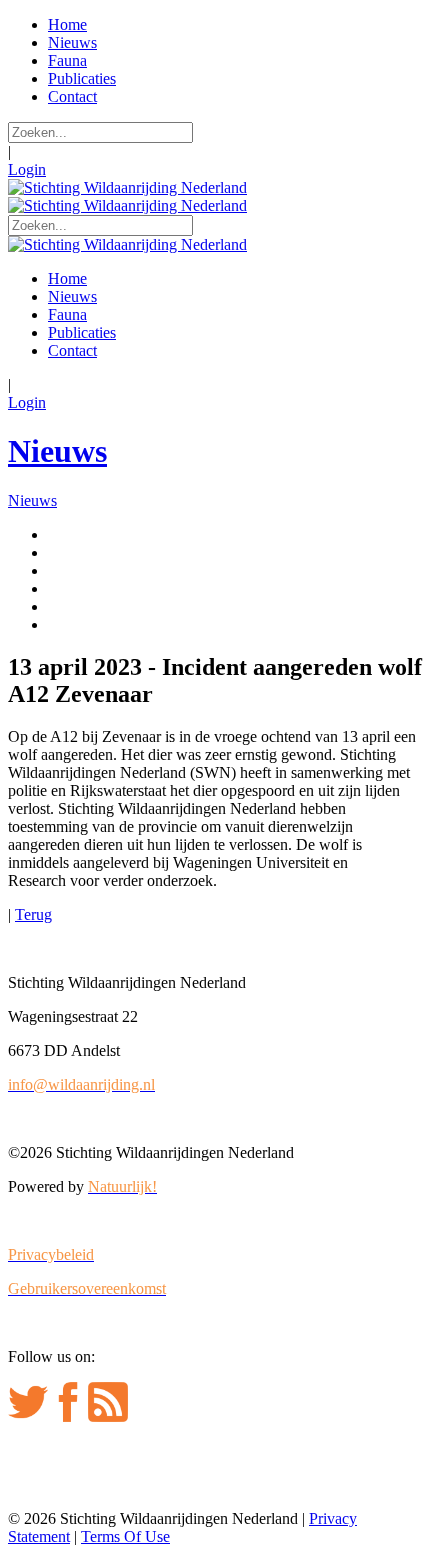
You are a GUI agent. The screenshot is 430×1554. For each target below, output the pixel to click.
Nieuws (57, 451)
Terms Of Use (125, 1536)
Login (27, 169)
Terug (33, 914)
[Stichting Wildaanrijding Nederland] (127, 187)
